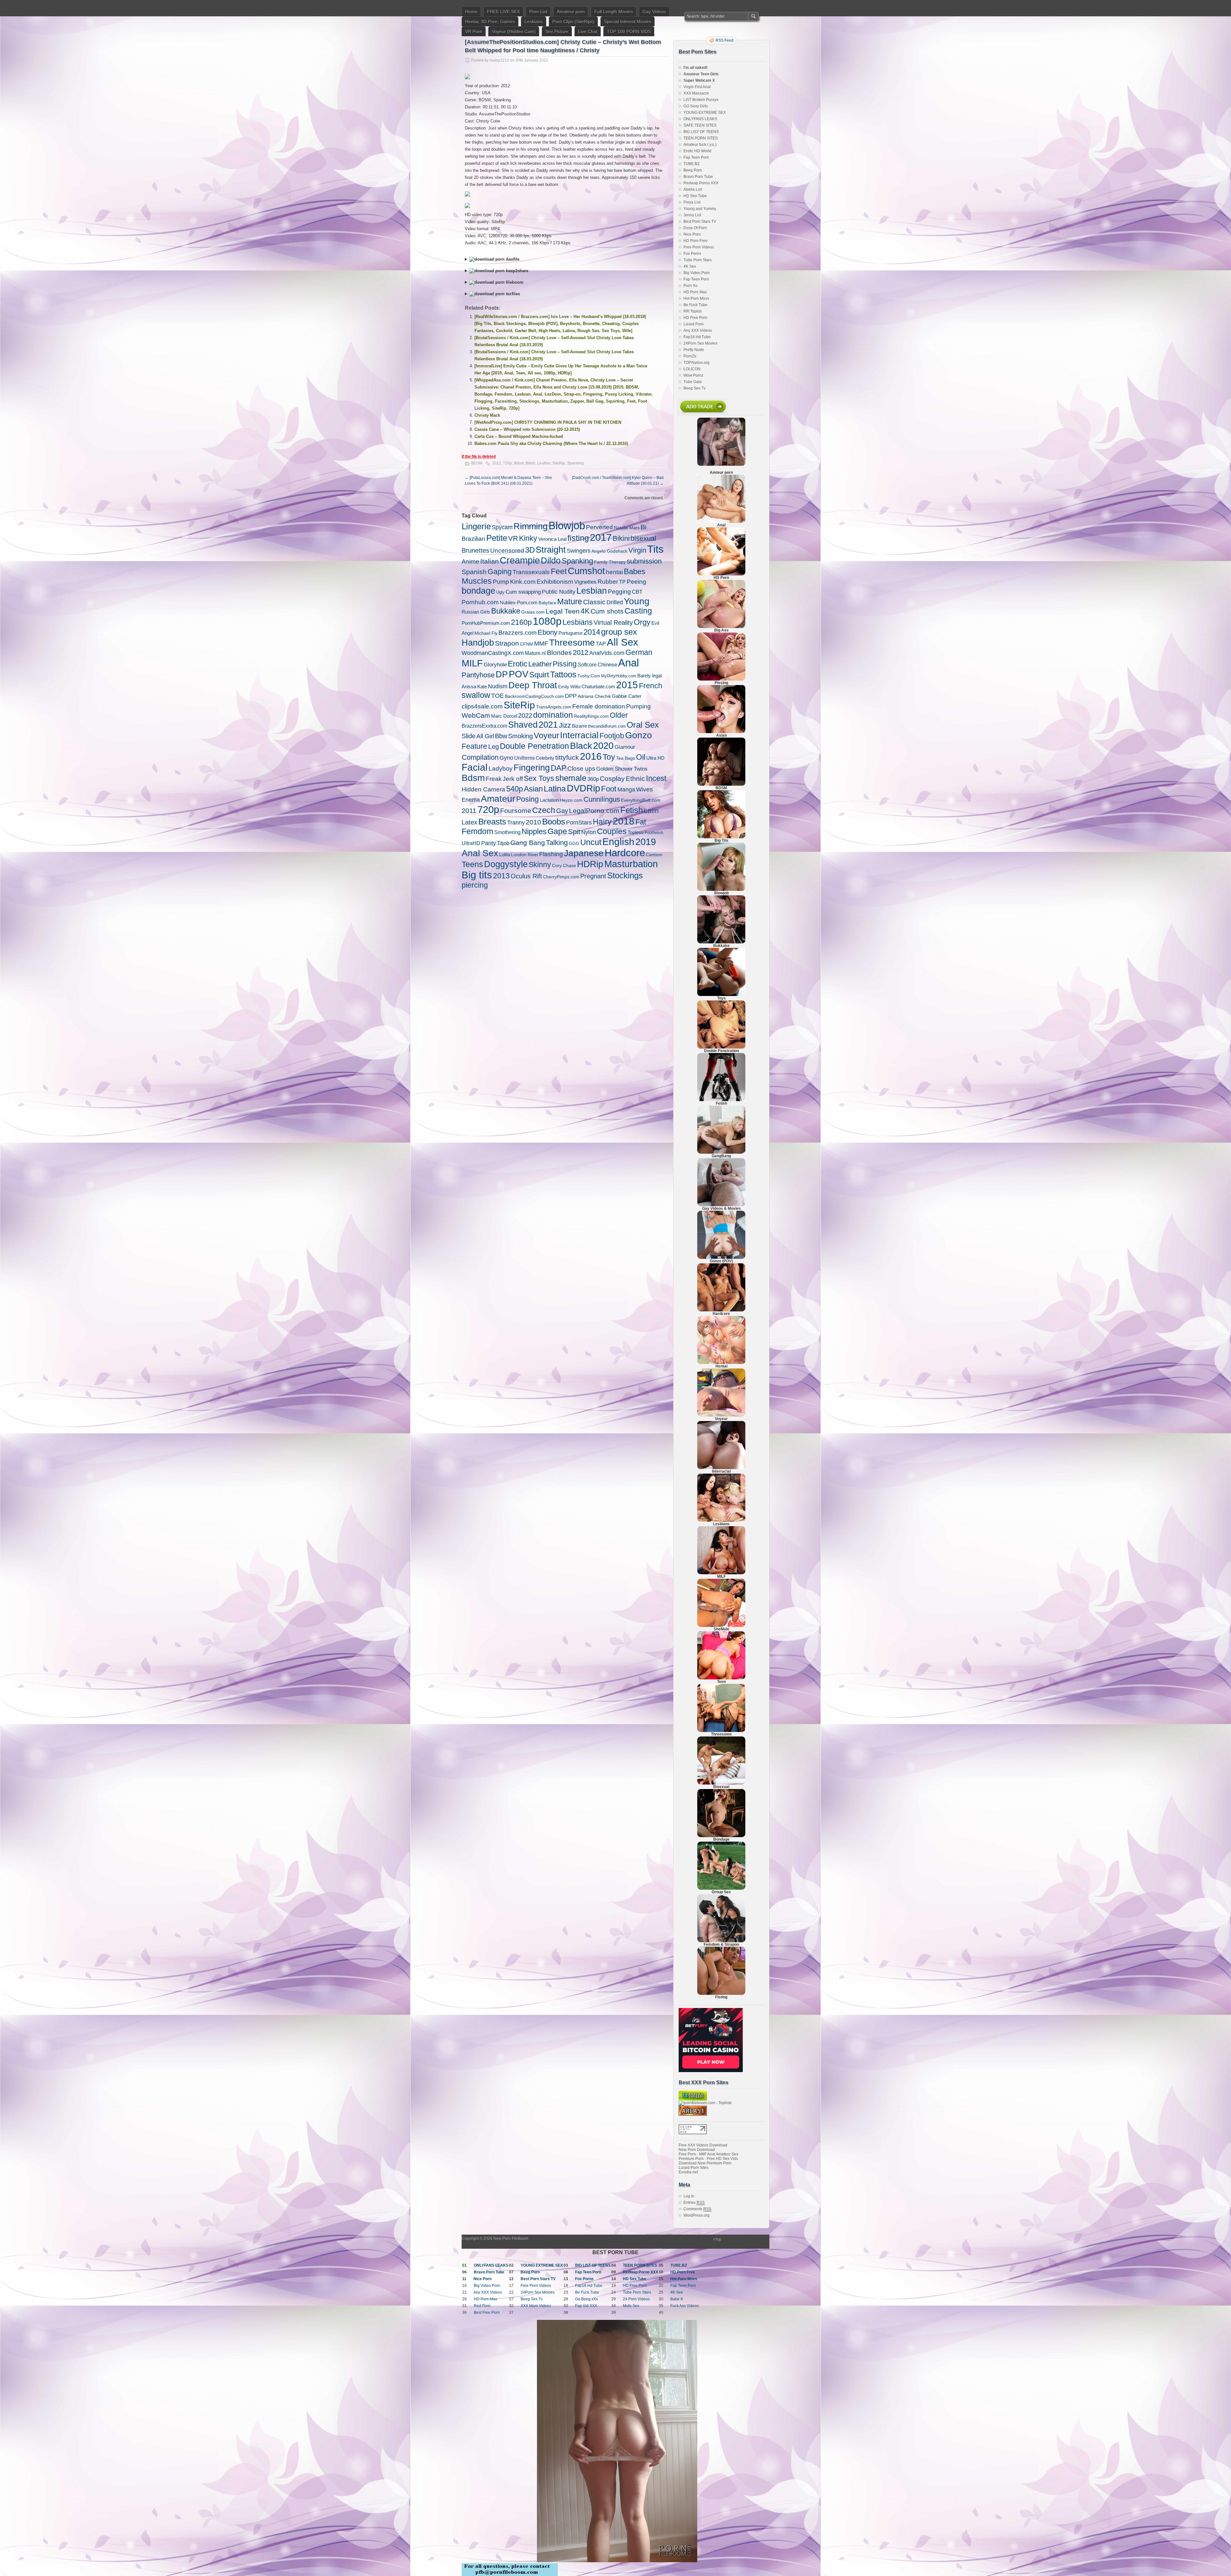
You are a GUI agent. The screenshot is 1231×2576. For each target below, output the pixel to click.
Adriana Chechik (594, 696)
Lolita (505, 854)
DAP (559, 768)
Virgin (637, 550)
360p (593, 779)
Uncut (591, 842)
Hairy (602, 822)
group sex (619, 632)
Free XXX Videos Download (703, 2145)
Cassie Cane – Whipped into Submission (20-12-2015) (527, 429)
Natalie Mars (627, 528)
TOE (498, 696)
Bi (644, 527)
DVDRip (583, 788)
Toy (609, 757)
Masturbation (631, 864)
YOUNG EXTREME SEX (705, 113)
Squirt (539, 675)
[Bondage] (721, 1836)
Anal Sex (480, 853)
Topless (636, 832)
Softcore (587, 665)
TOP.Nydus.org (696, 363)
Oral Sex (643, 725)
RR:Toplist (692, 311)
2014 (592, 632)
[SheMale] (721, 1626)
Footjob (612, 736)
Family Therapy (610, 562)
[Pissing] (721, 679)
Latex (469, 822)
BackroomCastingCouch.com (534, 696)
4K (585, 611)
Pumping (638, 706)
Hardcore (625, 853)
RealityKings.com (591, 716)
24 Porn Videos (636, 2299)
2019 (646, 842)
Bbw (501, 736)
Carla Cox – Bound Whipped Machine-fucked (519, 436)
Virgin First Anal (697, 87)
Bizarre (579, 726)
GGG (574, 843)
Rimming (531, 526)
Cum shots (607, 611)
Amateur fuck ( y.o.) (700, 145)
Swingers (579, 551)
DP (502, 674)
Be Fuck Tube (695, 305)
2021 (548, 725)
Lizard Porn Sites (694, 2168)
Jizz (565, 725)
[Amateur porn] (721, 442)
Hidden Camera (483, 789)
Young (637, 601)
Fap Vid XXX (586, 2306)
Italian (490, 561)
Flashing (551, 854)
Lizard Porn (694, 324)
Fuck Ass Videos (685, 2306)
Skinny (540, 865)
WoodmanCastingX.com (493, 653)
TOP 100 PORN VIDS (629, 31)
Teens (472, 864)
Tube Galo (693, 382)
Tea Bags (626, 758)
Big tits (477, 875)
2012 (497, 463)
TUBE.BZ (691, 164)
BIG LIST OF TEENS (701, 132)
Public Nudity (559, 592)
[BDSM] (721, 784)
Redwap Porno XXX (701, 183)
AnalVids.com (607, 653)
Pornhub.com (480, 602)
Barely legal (649, 676)
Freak (494, 779)
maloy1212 (499, 60)
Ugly (500, 592)
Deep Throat (533, 685)
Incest (656, 778)
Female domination (599, 706)
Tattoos (563, 674)
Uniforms (524, 758)
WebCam (476, 715)
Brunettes (475, 550)
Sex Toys (539, 778)
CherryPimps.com (561, 877)
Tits (655, 549)
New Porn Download (697, 2150)
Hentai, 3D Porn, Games (490, 21)
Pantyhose (478, 675)
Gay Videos (654, 12)
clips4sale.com (482, 706)
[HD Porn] (721, 574)
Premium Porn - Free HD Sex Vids (708, 2159)
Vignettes (585, 582)
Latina (555, 789)
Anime (470, 561)
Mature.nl (535, 653)
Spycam (502, 527)
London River (525, 855)
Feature (474, 746)
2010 (533, 822)
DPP (571, 696)
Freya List (692, 202)
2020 (603, 746)
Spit (574, 832)
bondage (478, 591)
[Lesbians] (721, 1520)
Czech (544, 810)
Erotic (518, 664)
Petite (497, 538)
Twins (641, 769)
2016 (591, 756)
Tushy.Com (589, 676)
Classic (594, 602)
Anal (628, 663)
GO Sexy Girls (696, 106)
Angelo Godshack (609, 551)
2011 (469, 811)
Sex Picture (557, 31)
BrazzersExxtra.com (484, 726)
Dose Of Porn (695, 228)
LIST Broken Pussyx (701, 100)
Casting (638, 611)
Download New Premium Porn (705, 2163)
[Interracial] (721, 1468)
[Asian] (721, 732)
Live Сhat (588, 31)
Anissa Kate (474, 686)
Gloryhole (495, 665)
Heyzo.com (571, 800)
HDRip (590, 864)
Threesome (572, 643)
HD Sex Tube (695, 196)
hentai (614, 572)
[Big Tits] (721, 837)
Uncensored (507, 550)
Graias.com (533, 612)
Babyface (547, 603)
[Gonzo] (721, 1258)
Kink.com (523, 582)
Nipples (534, 832)
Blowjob (567, 526)
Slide (469, 736)
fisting (578, 538)
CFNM (527, 644)
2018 (624, 821)
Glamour (625, 747)
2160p (521, 622)
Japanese (584, 853)
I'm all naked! (695, 68)
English (618, 841)
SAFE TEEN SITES (700, 125)
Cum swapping (523, 592)
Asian (533, 789)
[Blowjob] (721, 890)
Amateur (498, 799)
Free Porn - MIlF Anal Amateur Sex (708, 2154)
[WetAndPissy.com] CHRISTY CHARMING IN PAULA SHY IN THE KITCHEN (548, 422)
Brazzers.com (518, 632)
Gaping (500, 572)
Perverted (599, 527)
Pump (501, 582)
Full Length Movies (614, 12)
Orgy (642, 622)
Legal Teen (563, 611)
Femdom (477, 831)
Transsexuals (531, 572)
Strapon (507, 643)
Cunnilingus (602, 799)
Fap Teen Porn (696, 157)
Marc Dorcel (504, 716)
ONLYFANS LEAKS (700, 119)
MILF (472, 663)
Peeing (636, 582)
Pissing (565, 664)
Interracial (579, 735)
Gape (557, 831)
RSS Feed (724, 40)
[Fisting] (721, 1994)
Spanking (575, 463)
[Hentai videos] (721, 1363)
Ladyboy (501, 768)
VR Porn (474, 31)
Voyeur (546, 736)
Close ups (581, 768)
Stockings (625, 875)
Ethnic (635, 778)
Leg (494, 747)
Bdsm (519, 463)
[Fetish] (721, 1100)
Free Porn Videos (699, 247)
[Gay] (721, 1205)
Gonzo (639, 735)
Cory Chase (564, 866)
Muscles (477, 581)
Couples (612, 831)
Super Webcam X (699, 80)
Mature (570, 601)
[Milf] (721, 1573)
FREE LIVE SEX (503, 12)
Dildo (551, 561)
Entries (694, 2203)
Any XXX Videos (698, 330)
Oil (641, 757)
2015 (627, 685)
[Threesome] (721, 1731)
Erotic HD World (697, 151)
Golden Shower (615, 769)
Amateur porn (571, 12)
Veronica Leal (552, 539)
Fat (641, 822)
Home (471, 12)
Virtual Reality (613, 623)
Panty (489, 843)
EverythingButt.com (641, 800)
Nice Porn (692, 234)
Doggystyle (506, 864)
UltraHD (471, 843)
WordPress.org (696, 2215)
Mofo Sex (631, 2306)
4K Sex (690, 266)
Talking (557, 843)
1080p (547, 621)
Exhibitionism (555, 582)
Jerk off (513, 779)
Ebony (548, 632)
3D (530, 550)
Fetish (632, 810)
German (639, 652)
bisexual (643, 538)
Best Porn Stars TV (700, 222)
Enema (471, 800)
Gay (562, 811)
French (651, 686)
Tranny (516, 823)
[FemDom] (721, 1941)
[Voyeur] (721, 1415)
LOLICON (692, 369)
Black (581, 746)
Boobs (554, 822)
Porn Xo (691, 286)
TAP (601, 644)
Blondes (559, 652)
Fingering (532, 768)
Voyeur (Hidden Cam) (514, 31)
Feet (559, 571)
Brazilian (473, 539)
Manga (626, 790)
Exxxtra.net (688, 2172)
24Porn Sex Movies (700, 343)
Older (619, 715)
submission (644, 561)
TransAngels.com (554, 707)
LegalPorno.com (594, 811)
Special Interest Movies (628, 21)
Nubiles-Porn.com (519, 603)
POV (519, 674)
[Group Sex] (721, 1888)
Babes (635, 571)
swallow (476, 695)
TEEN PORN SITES (701, 138)
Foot (609, 789)
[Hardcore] (721, 1310)
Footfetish (654, 833)
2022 (525, 715)
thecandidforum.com (607, 726)
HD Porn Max (695, 292)
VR (513, 538)
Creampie (520, 560)
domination (553, 715)
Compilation (480, 757)
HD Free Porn (695, 318)
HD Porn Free (695, 241)
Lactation (549, 800)
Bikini (531, 463)
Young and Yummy (700, 209)
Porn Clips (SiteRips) (573, 21)
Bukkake (506, 611)
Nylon (589, 832)
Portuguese (570, 633)
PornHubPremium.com (486, 623)
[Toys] (721, 995)
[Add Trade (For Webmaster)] (702, 414)
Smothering (507, 832)
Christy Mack (487, 415)
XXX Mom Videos (536, 2306)
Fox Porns (692, 254)
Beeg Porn (693, 170)
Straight (551, 550)
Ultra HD (655, 758)
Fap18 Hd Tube (697, 337)
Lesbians (534, 21)
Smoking (520, 736)
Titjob (503, 843)
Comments (697, 2209)
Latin (651, 811)
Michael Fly (486, 633)
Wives (645, 789)
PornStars (579, 823)
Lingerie (476, 526)
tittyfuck (567, 757)
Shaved (523, 725)
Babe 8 (677, 2299)
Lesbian (592, 591)
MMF (541, 644)
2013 (501, 876)
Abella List (693, 189)
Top (718, 2239)
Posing (528, 799)
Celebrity (545, 758)
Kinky (528, 538)
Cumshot (586, 571)
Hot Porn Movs (696, 298)
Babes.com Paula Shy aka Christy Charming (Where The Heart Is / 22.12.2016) (551, 443)
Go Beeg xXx (586, 2299)
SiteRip (559, 463)
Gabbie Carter (627, 696)
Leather (544, 463)
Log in (689, 2196)
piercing (475, 885)
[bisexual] (721, 1783)
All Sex (623, 642)
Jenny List (692, 215)
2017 (601, 537)
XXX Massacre (696, 93)
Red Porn (482, 2306)
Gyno (506, 758)
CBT (637, 592)
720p (507, 463)
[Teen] (721, 1678)
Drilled (615, 602)
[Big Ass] (721, 627)
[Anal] (721, 522)
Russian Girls (476, 612)
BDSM (477, 463)
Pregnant (593, 876)
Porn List (538, 12)
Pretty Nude (694, 350)
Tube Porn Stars (698, 260)
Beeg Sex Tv (695, 388)
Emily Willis (569, 687)
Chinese (607, 665)
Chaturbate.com (598, 687)
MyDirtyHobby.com (619, 676)
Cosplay (612, 778)
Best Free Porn (487, 2313)
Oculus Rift (526, 876)
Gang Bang (528, 843)
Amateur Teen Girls (701, 74)
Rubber (608, 582)
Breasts (492, 822)
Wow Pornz (693, 375)
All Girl (485, 736)
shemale (571, 778)
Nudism (498, 686)
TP (622, 582)
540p (515, 789)
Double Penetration (534, 746)
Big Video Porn (697, 273)
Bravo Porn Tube (698, 177)
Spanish (474, 572)
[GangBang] (721, 1152)
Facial (475, 767)
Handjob (478, 643)
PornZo (690, 356)
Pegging (619, 592)
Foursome (516, 811)
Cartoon (654, 855)
